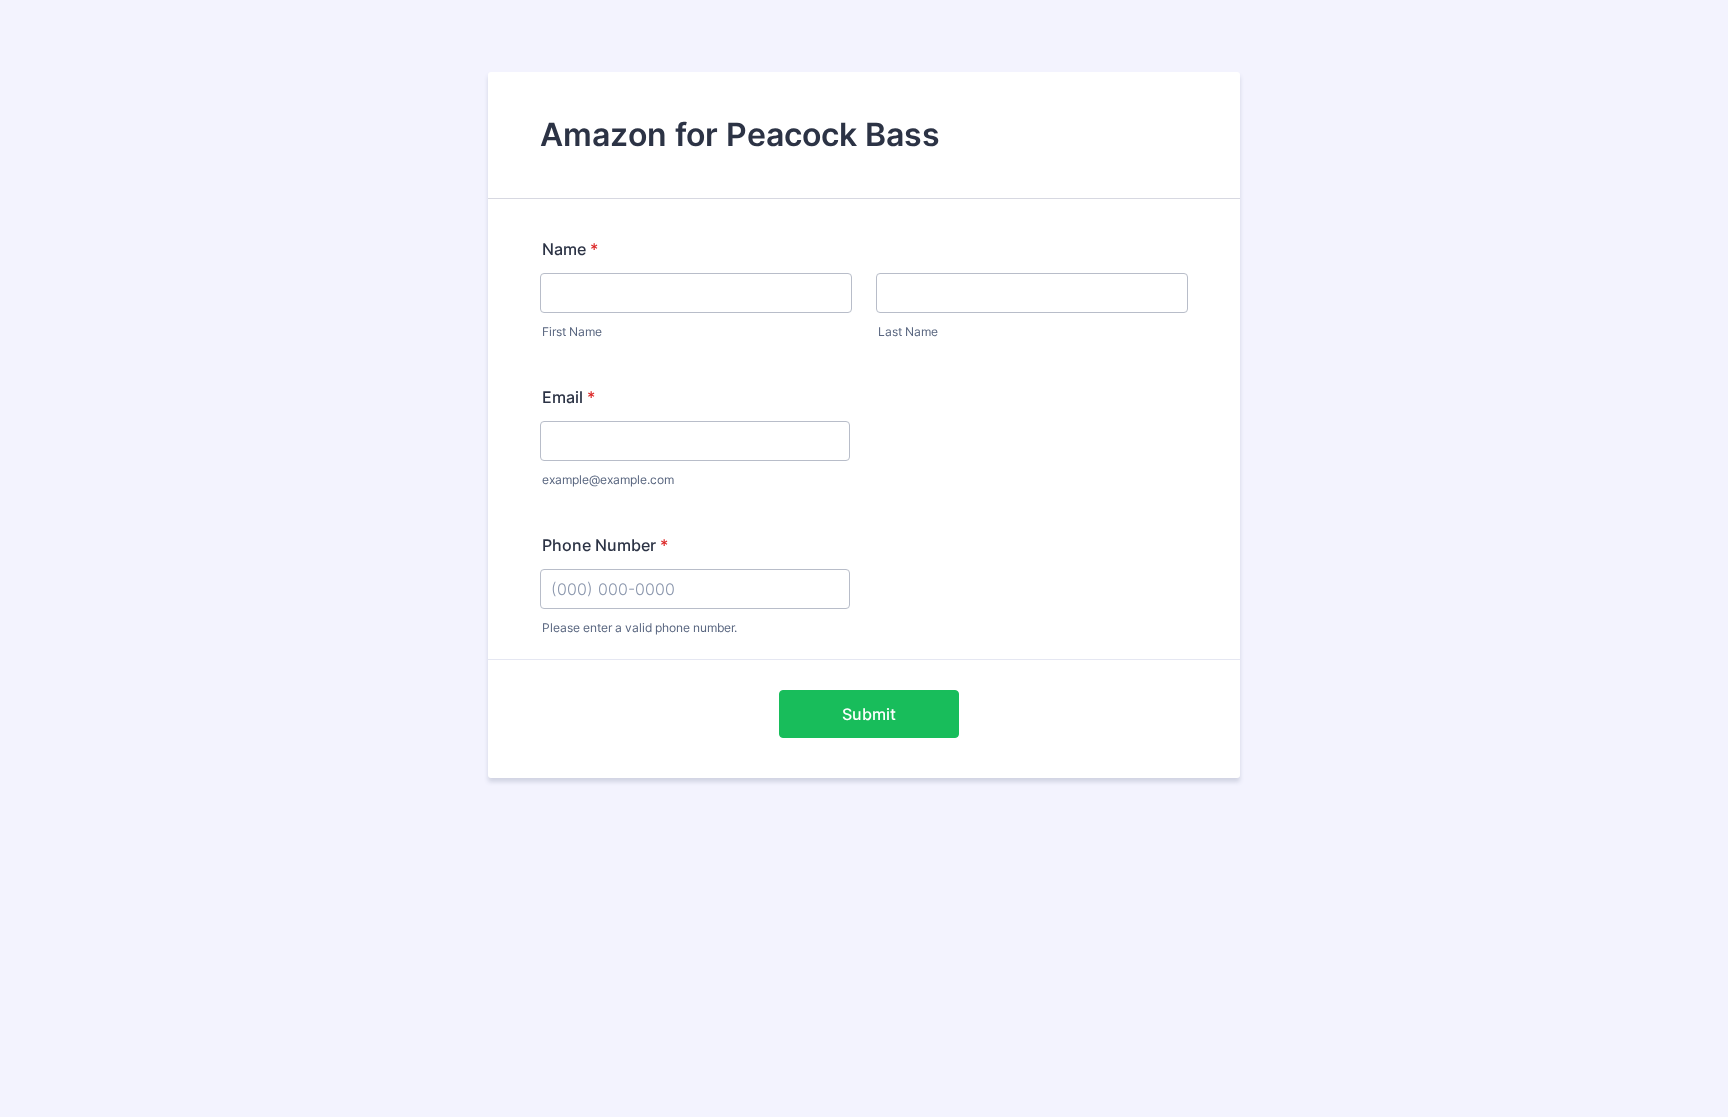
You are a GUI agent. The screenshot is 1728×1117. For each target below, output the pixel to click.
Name (570, 249)
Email (568, 397)
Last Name (908, 331)
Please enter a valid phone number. (639, 627)
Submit (869, 714)
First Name (572, 331)
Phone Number (605, 545)
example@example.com (608, 479)
